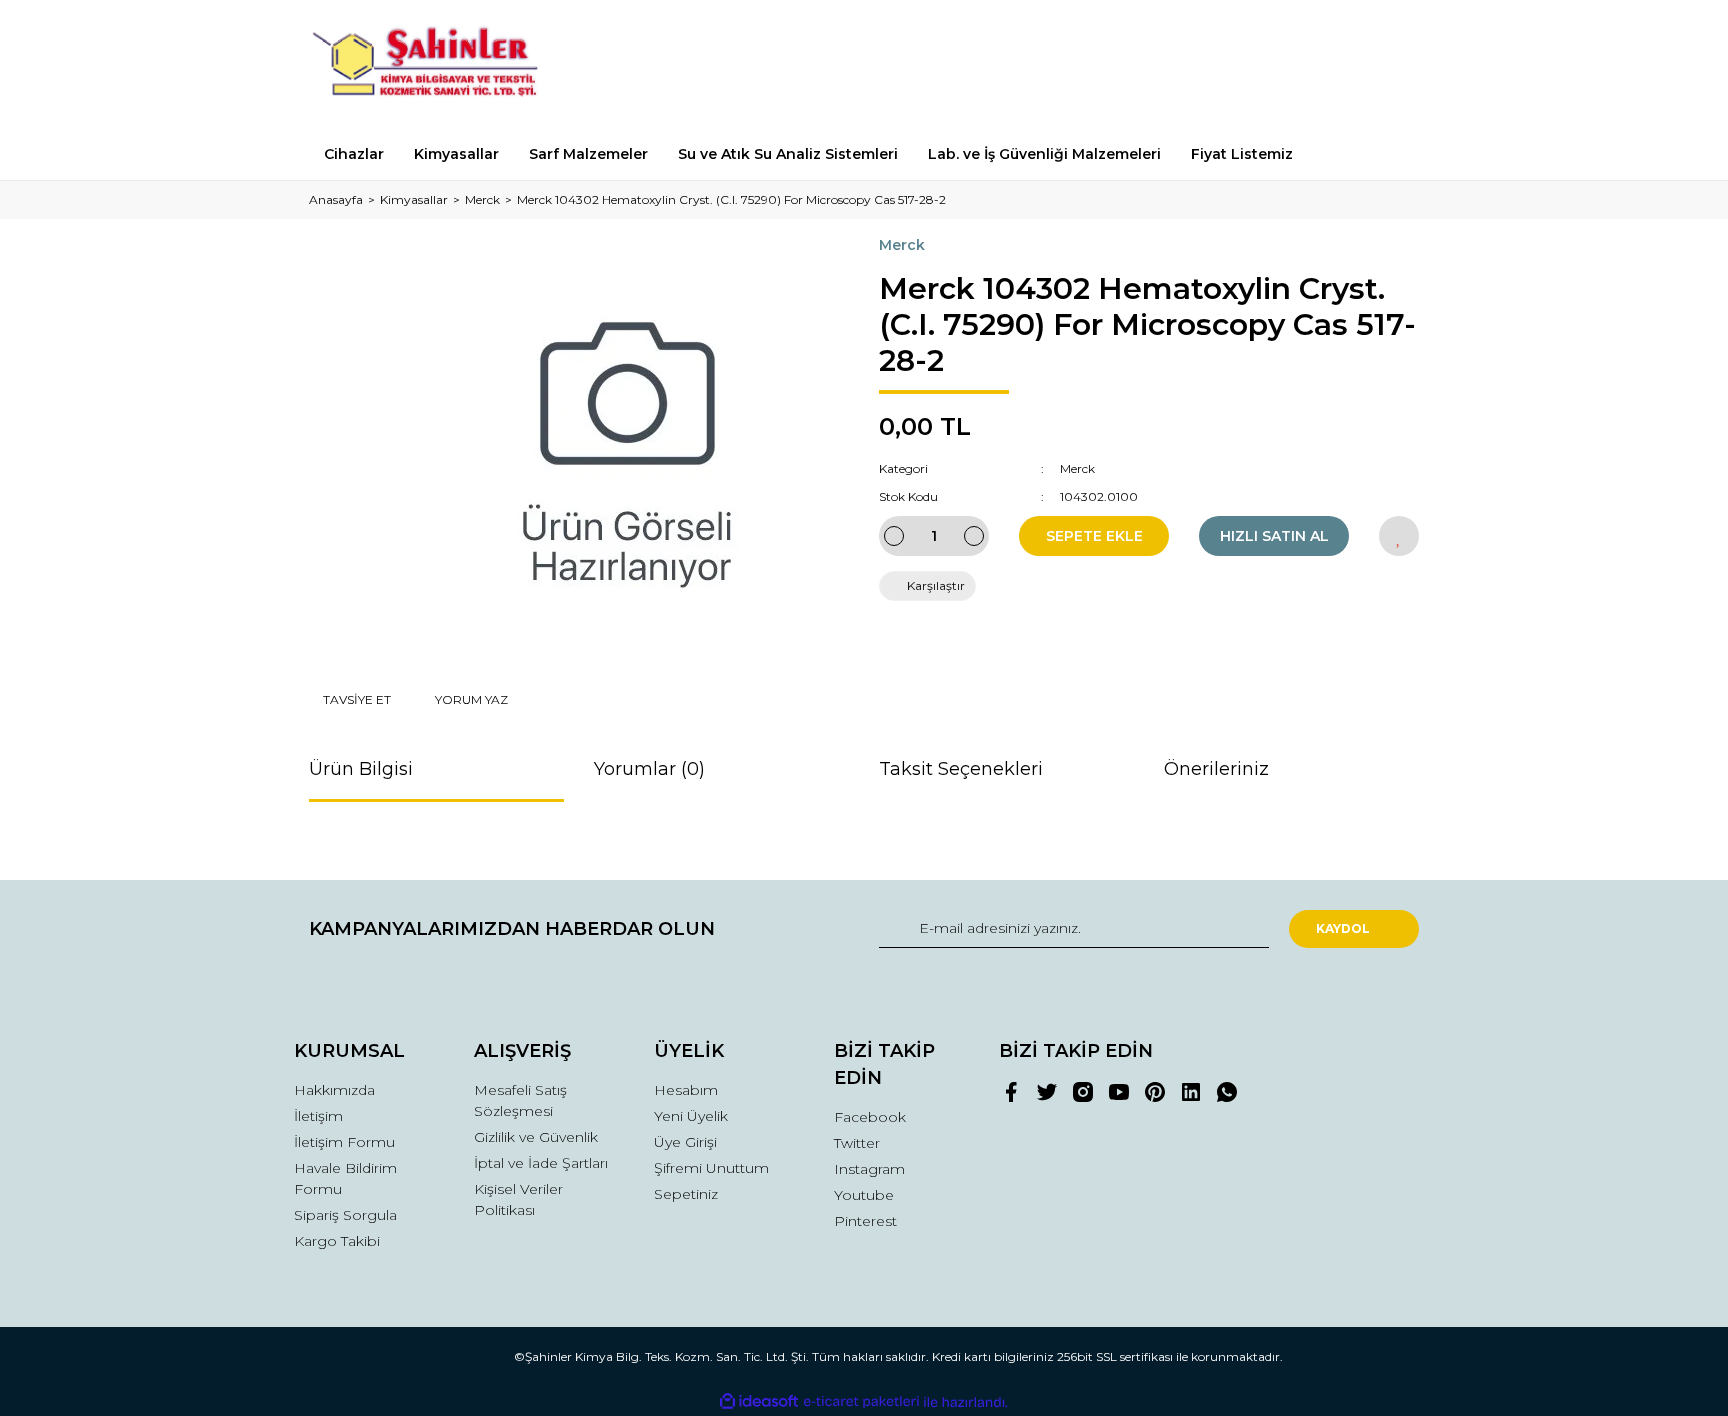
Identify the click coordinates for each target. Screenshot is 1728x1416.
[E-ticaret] (861, 1402)
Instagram (869, 1169)
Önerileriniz (1216, 769)
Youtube (864, 1195)
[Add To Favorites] (1399, 536)
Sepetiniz (686, 1194)
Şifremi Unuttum (711, 1168)
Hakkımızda (334, 1090)
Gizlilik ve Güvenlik (536, 1137)
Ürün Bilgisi (361, 769)
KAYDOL (1343, 928)
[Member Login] (1292, 64)
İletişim (318, 1116)
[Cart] (1395, 64)
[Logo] (436, 64)
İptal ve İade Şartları (541, 1163)
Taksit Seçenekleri (961, 769)
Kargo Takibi (337, 1241)
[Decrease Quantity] (894, 536)
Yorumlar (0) (649, 769)
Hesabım (686, 1090)
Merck (902, 245)
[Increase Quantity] (974, 536)
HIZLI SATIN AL (1274, 536)
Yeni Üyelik (691, 1116)
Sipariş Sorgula (345, 1215)
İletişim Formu (344, 1142)
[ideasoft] (759, 1402)
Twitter (857, 1143)
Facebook (870, 1117)
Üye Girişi (685, 1142)
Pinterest (865, 1221)
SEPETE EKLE (1094, 536)
